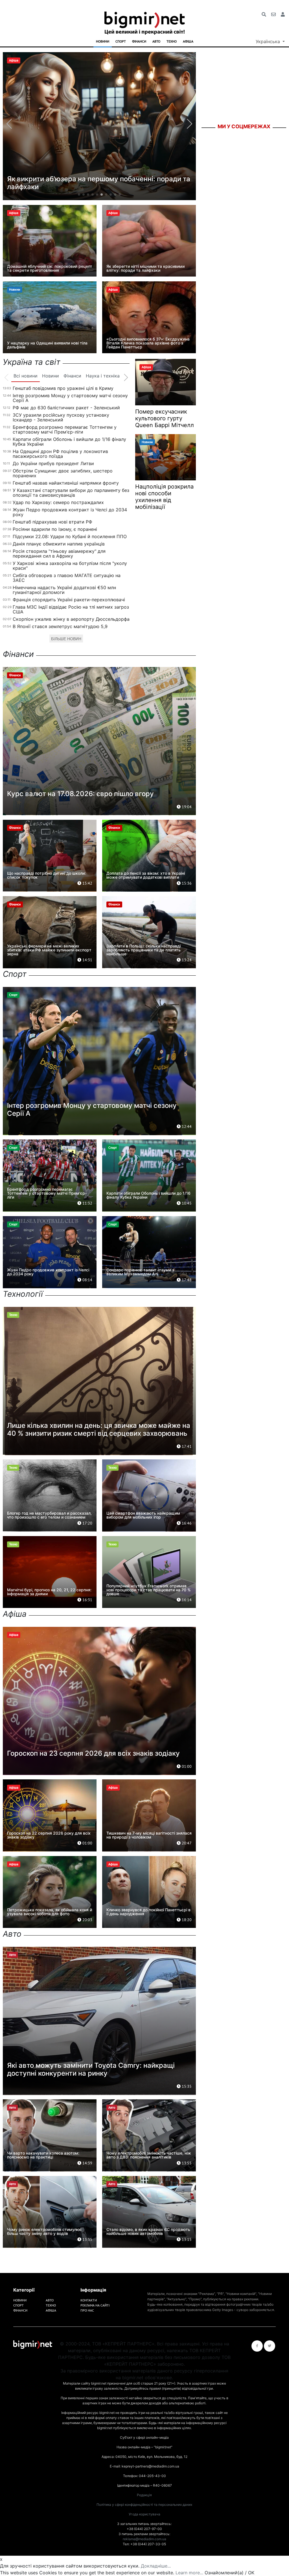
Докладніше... (156, 2566)
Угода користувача (144, 2514)
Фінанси (139, 41)
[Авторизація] (283, 14)
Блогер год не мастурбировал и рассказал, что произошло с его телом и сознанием (49, 1515)
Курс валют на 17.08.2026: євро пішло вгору (80, 794)
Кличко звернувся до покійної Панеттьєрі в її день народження (148, 1912)
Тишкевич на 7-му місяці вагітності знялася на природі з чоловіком (149, 1835)
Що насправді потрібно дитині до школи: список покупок (46, 875)
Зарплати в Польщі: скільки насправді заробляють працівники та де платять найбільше (144, 950)
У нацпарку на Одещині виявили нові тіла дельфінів (47, 345)
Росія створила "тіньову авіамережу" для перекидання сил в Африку (59, 554)
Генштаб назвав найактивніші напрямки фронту (66, 483)
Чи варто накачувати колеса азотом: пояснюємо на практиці (43, 2155)
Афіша (188, 41)
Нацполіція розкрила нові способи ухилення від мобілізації (164, 497)
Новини (103, 41)
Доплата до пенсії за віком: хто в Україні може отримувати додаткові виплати (146, 875)
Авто (156, 41)
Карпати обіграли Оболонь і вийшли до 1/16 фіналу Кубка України (69, 442)
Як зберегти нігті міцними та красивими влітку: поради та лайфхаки (145, 268)
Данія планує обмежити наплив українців (59, 544)
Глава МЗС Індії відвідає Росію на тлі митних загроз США (71, 609)
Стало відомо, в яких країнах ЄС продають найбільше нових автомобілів (148, 2231)
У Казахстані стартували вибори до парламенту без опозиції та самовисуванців (71, 493)
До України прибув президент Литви (53, 463)
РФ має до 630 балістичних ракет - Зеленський (66, 408)
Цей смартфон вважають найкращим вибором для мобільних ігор (143, 1515)
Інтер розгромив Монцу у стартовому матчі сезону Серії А (70, 398)
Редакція (144, 2495)
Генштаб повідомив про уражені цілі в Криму (63, 388)
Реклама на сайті (95, 2305)
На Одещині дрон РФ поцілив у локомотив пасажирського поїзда (60, 454)
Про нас (87, 2310)
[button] (79, 195)
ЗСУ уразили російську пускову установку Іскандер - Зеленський (61, 417)
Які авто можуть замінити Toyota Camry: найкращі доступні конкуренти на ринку (91, 2069)
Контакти (89, 2300)
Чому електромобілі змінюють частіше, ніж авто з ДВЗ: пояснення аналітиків (149, 2155)
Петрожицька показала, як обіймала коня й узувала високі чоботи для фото (50, 1912)
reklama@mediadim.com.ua (144, 2539)
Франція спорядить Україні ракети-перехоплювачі (69, 600)
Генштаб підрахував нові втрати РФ (52, 522)
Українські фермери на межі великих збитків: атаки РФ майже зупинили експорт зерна (49, 950)
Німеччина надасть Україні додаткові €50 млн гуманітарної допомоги (64, 590)
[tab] (26, 376)
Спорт (121, 41)
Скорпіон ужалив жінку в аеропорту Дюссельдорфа (71, 619)
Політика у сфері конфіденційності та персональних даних (144, 2505)
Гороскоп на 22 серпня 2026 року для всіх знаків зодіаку (49, 1835)
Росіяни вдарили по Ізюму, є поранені (55, 529)
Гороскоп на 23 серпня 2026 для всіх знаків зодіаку (93, 1753)
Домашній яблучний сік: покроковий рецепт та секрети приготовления (50, 268)
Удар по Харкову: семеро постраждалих (58, 502)
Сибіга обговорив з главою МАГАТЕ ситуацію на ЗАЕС (67, 578)
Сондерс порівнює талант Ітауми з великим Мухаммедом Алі (140, 1272)
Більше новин (66, 639)
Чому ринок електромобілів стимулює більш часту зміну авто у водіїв (44, 2231)
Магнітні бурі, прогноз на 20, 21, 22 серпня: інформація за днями (49, 1592)
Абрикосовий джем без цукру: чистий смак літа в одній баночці (99, 183)
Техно (172, 41)
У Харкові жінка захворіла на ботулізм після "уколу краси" (70, 566)
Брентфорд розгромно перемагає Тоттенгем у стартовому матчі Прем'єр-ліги (65, 429)
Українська (269, 41)
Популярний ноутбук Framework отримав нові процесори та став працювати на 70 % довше (149, 1590)
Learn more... (189, 2573)
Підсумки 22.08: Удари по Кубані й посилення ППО (70, 536)
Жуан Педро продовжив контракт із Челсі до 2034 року (70, 512)
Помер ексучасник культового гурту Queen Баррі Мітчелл (165, 418)
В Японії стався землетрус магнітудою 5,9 (60, 626)
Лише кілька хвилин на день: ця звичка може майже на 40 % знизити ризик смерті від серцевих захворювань (99, 1429)
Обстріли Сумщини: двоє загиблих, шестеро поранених (63, 473)
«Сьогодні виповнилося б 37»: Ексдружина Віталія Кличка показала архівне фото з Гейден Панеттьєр (148, 343)
